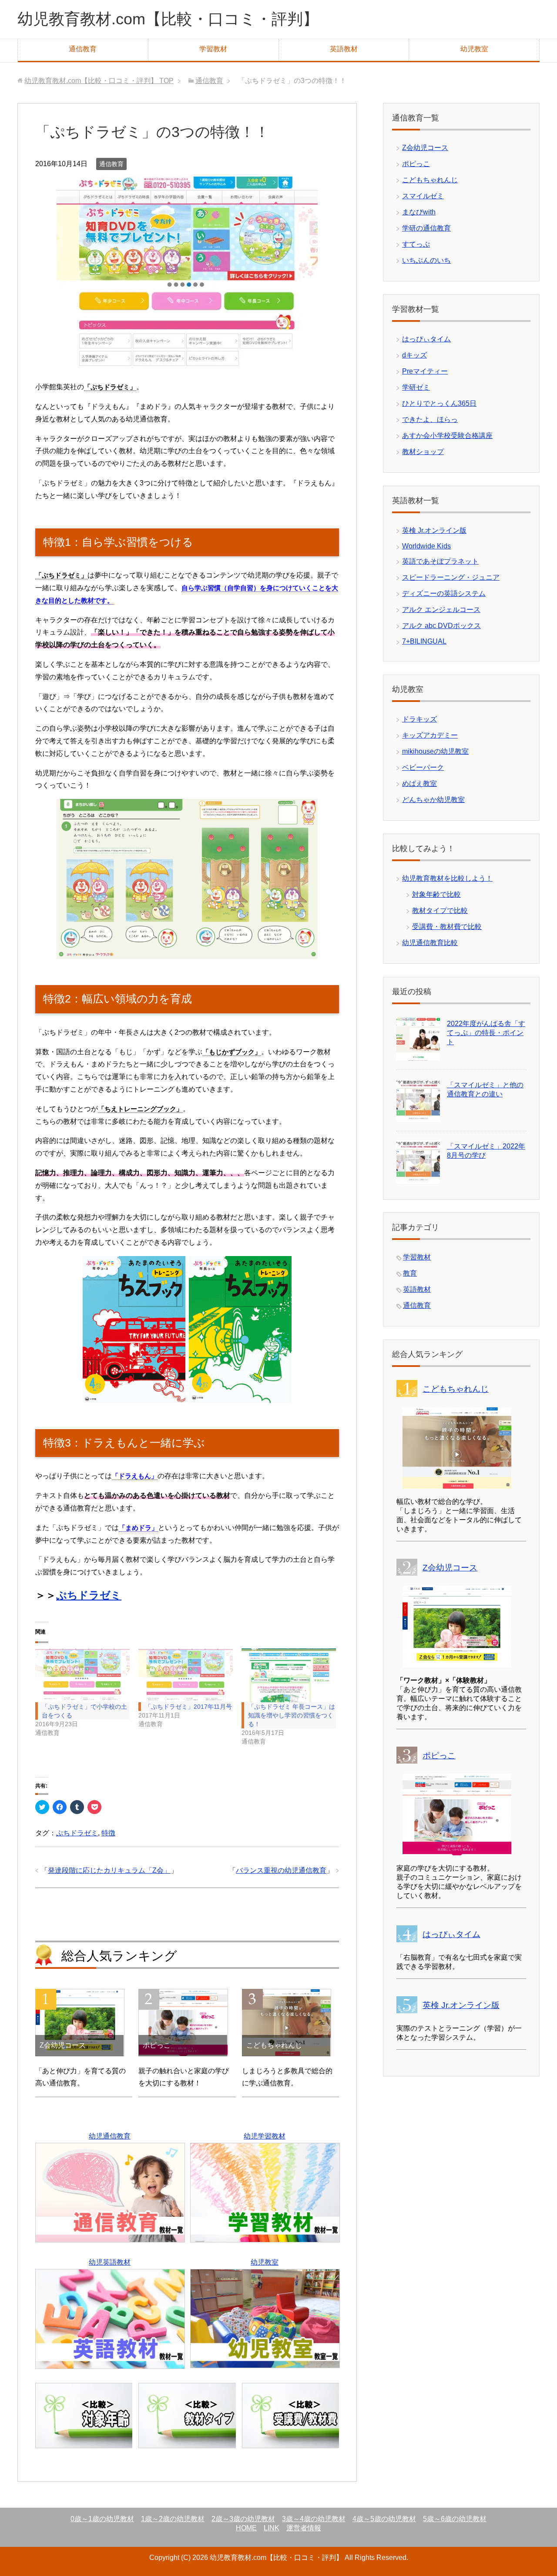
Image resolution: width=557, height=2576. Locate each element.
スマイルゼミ (423, 196)
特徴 (108, 1833)
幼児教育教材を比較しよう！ (447, 878)
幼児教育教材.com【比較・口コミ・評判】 (168, 19)
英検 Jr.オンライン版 (434, 530)
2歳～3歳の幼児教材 (243, 2519)
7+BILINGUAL (424, 641)
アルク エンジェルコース (441, 610)
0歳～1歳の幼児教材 (102, 2519)
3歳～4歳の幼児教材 (314, 2519)
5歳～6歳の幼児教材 (455, 2519)
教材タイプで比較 (440, 910)
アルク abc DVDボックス (441, 626)
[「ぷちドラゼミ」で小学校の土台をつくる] (82, 1675)
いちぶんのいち (426, 260)
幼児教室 (474, 49)
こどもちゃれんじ (430, 180)
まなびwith (419, 212)
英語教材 (344, 49)
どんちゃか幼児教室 (433, 800)
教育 (410, 1273)
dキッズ (414, 355)
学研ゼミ (416, 387)
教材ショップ (423, 452)
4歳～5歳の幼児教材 (384, 2519)
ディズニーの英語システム (444, 593)
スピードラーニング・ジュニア (451, 577)
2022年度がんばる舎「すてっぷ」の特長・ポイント (486, 1033)
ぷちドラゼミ (89, 1595)
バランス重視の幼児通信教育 (281, 1870)
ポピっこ (416, 164)
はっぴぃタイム (426, 339)
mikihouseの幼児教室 (435, 751)
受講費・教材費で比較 (447, 927)
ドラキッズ (419, 719)
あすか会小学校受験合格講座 (447, 436)
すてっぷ (416, 244)
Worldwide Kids (426, 546)
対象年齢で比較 (436, 894)
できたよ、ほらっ (430, 419)
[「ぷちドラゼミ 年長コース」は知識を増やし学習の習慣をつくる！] (289, 1675)
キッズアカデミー (430, 735)
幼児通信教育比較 (430, 943)
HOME (246, 2528)
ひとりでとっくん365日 (439, 403)
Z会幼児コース (425, 148)
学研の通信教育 (426, 228)
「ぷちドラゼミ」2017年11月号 (188, 1707)
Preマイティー (425, 371)
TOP (99, 81)
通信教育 (83, 49)
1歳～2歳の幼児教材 (173, 2519)
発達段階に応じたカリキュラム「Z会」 (109, 1870)
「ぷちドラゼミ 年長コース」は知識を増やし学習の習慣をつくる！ (292, 1715)
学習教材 (213, 49)
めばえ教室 (419, 783)
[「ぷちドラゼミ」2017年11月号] (186, 1675)
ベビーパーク (423, 767)
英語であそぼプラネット (440, 561)
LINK (272, 2528)
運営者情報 (304, 2528)
